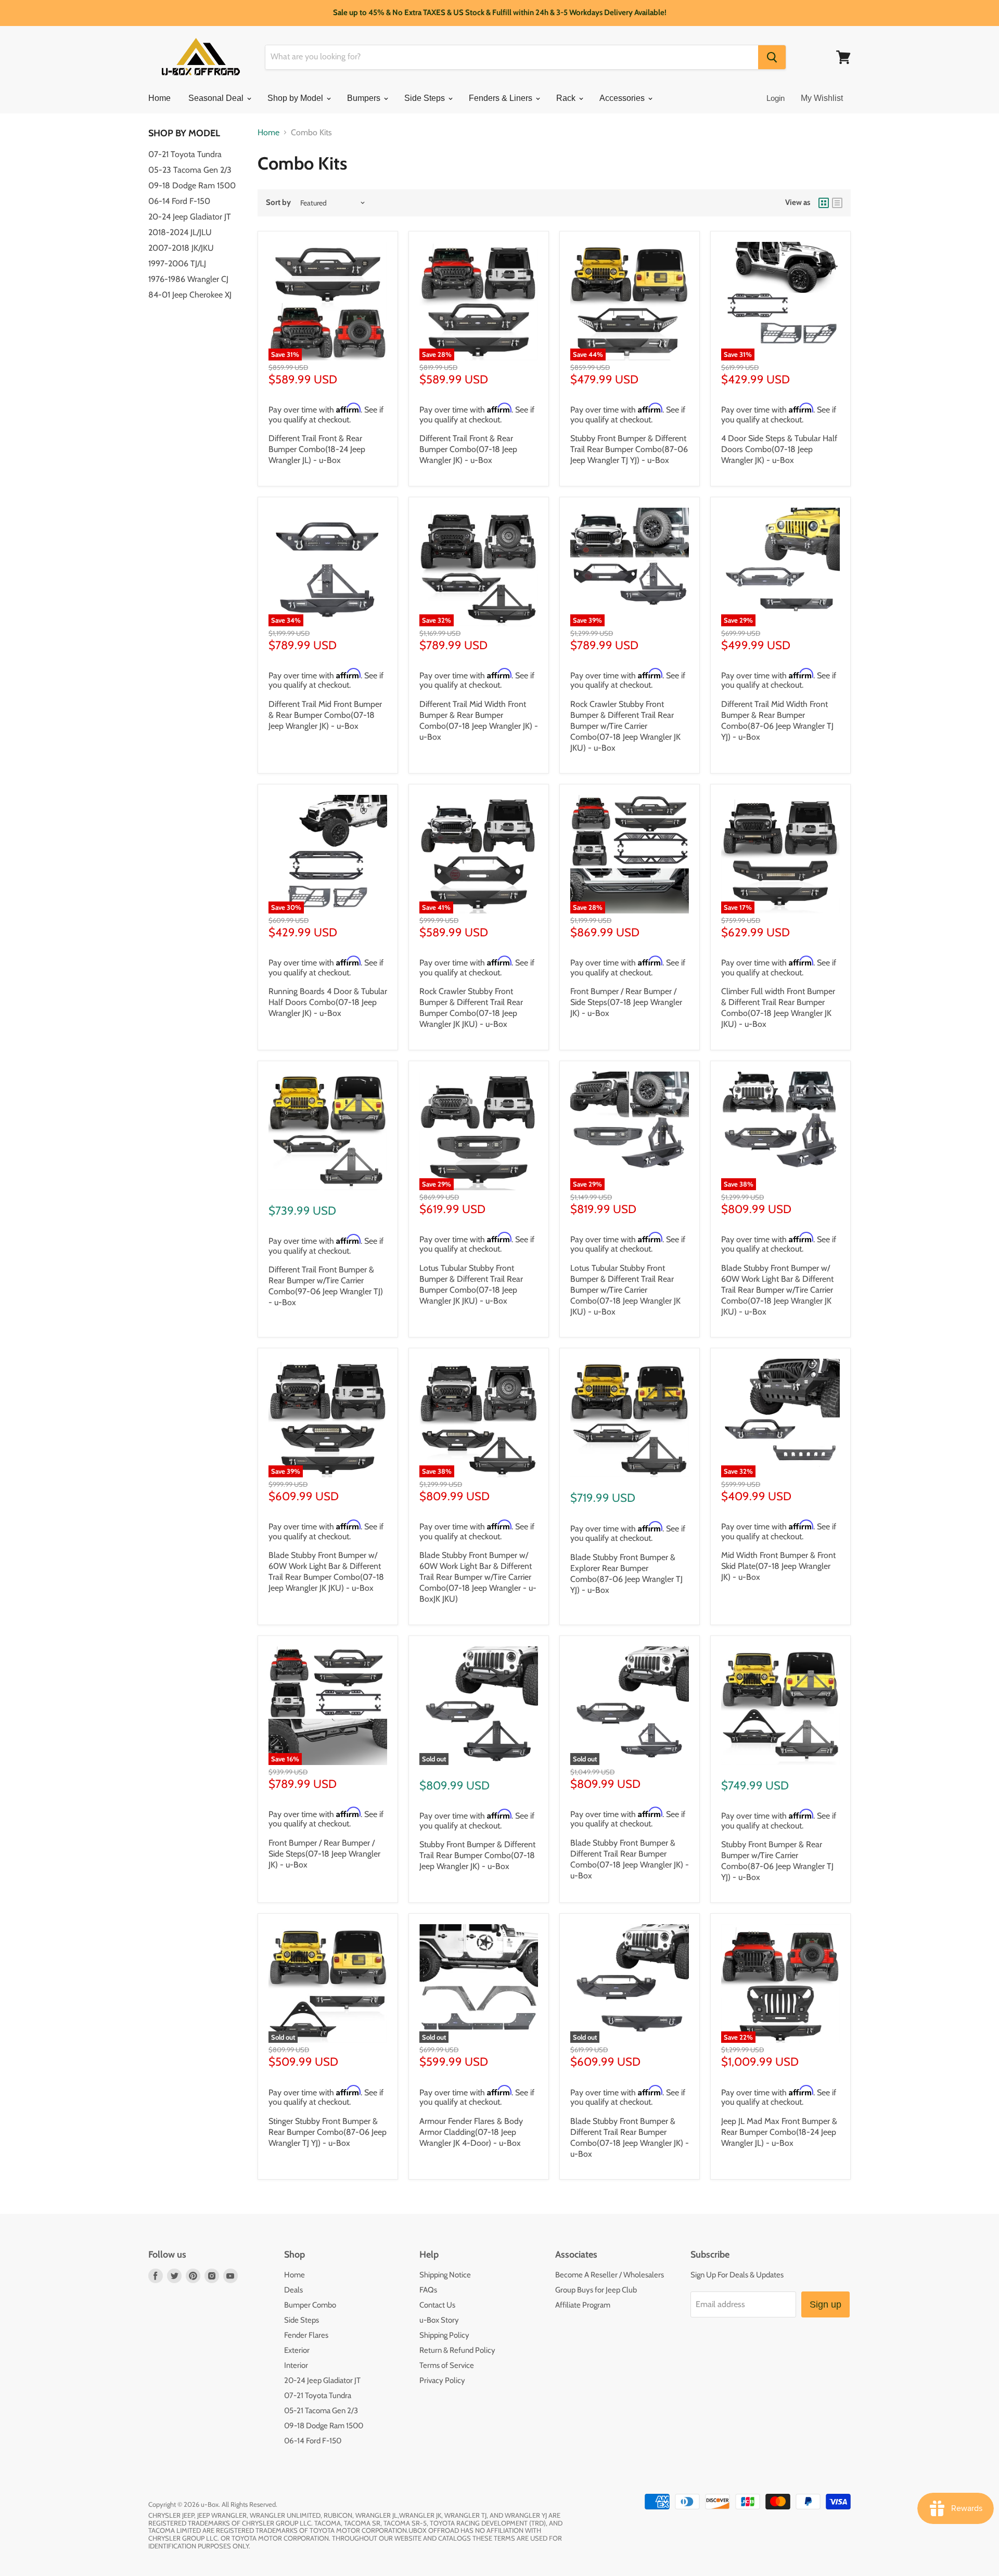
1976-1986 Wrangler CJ (188, 279)
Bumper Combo (310, 2305)
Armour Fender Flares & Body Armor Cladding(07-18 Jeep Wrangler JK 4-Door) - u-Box (471, 2132)
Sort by (278, 203)
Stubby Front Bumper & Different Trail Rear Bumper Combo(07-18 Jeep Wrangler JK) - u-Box (477, 1855)
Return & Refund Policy (457, 2350)
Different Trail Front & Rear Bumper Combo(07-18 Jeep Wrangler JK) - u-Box (468, 449)
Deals (293, 2290)
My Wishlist (822, 98)
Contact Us (437, 2305)
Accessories (623, 98)
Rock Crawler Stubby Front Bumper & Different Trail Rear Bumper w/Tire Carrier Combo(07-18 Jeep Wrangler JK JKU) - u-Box (625, 726)
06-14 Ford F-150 (179, 201)
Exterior (297, 2350)
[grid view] (824, 203)
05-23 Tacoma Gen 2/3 (190, 170)
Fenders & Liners (502, 98)
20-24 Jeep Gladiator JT (190, 217)
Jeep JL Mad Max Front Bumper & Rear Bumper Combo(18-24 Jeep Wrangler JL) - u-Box (779, 2132)
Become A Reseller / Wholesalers (610, 2275)
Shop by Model (296, 98)
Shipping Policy (444, 2335)
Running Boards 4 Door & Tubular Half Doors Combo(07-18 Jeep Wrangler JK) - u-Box (328, 1002)
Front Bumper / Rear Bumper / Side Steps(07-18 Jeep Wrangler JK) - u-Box (626, 1002)
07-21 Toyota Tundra (185, 154)
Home (159, 98)
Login (776, 98)
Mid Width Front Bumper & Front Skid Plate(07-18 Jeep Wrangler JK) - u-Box (778, 1566)
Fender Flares (306, 2335)
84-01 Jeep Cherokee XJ (190, 295)
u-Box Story (439, 2320)
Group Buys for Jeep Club (596, 2290)
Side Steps (426, 98)
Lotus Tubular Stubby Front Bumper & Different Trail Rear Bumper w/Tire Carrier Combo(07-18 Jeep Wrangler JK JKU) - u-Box (625, 1290)
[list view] (837, 203)
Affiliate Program (583, 2305)
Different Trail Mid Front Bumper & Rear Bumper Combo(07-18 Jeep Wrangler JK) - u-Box (325, 715)
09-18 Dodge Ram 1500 (192, 185)
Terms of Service (447, 2365)
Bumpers (365, 98)
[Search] (772, 57)
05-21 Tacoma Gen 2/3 (321, 2411)
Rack (567, 98)
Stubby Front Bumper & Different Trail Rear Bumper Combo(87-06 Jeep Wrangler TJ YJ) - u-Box (629, 449)
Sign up (825, 2304)
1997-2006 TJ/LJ (177, 263)
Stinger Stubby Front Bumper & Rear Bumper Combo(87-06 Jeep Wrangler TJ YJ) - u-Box (328, 2132)
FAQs (428, 2290)
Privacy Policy (442, 2380)
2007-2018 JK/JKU (181, 248)
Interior (296, 2365)
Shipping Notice (445, 2275)
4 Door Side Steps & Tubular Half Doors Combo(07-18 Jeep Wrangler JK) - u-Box (779, 449)
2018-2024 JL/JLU (180, 232)
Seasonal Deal (217, 98)
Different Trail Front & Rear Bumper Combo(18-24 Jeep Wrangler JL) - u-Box (317, 449)
